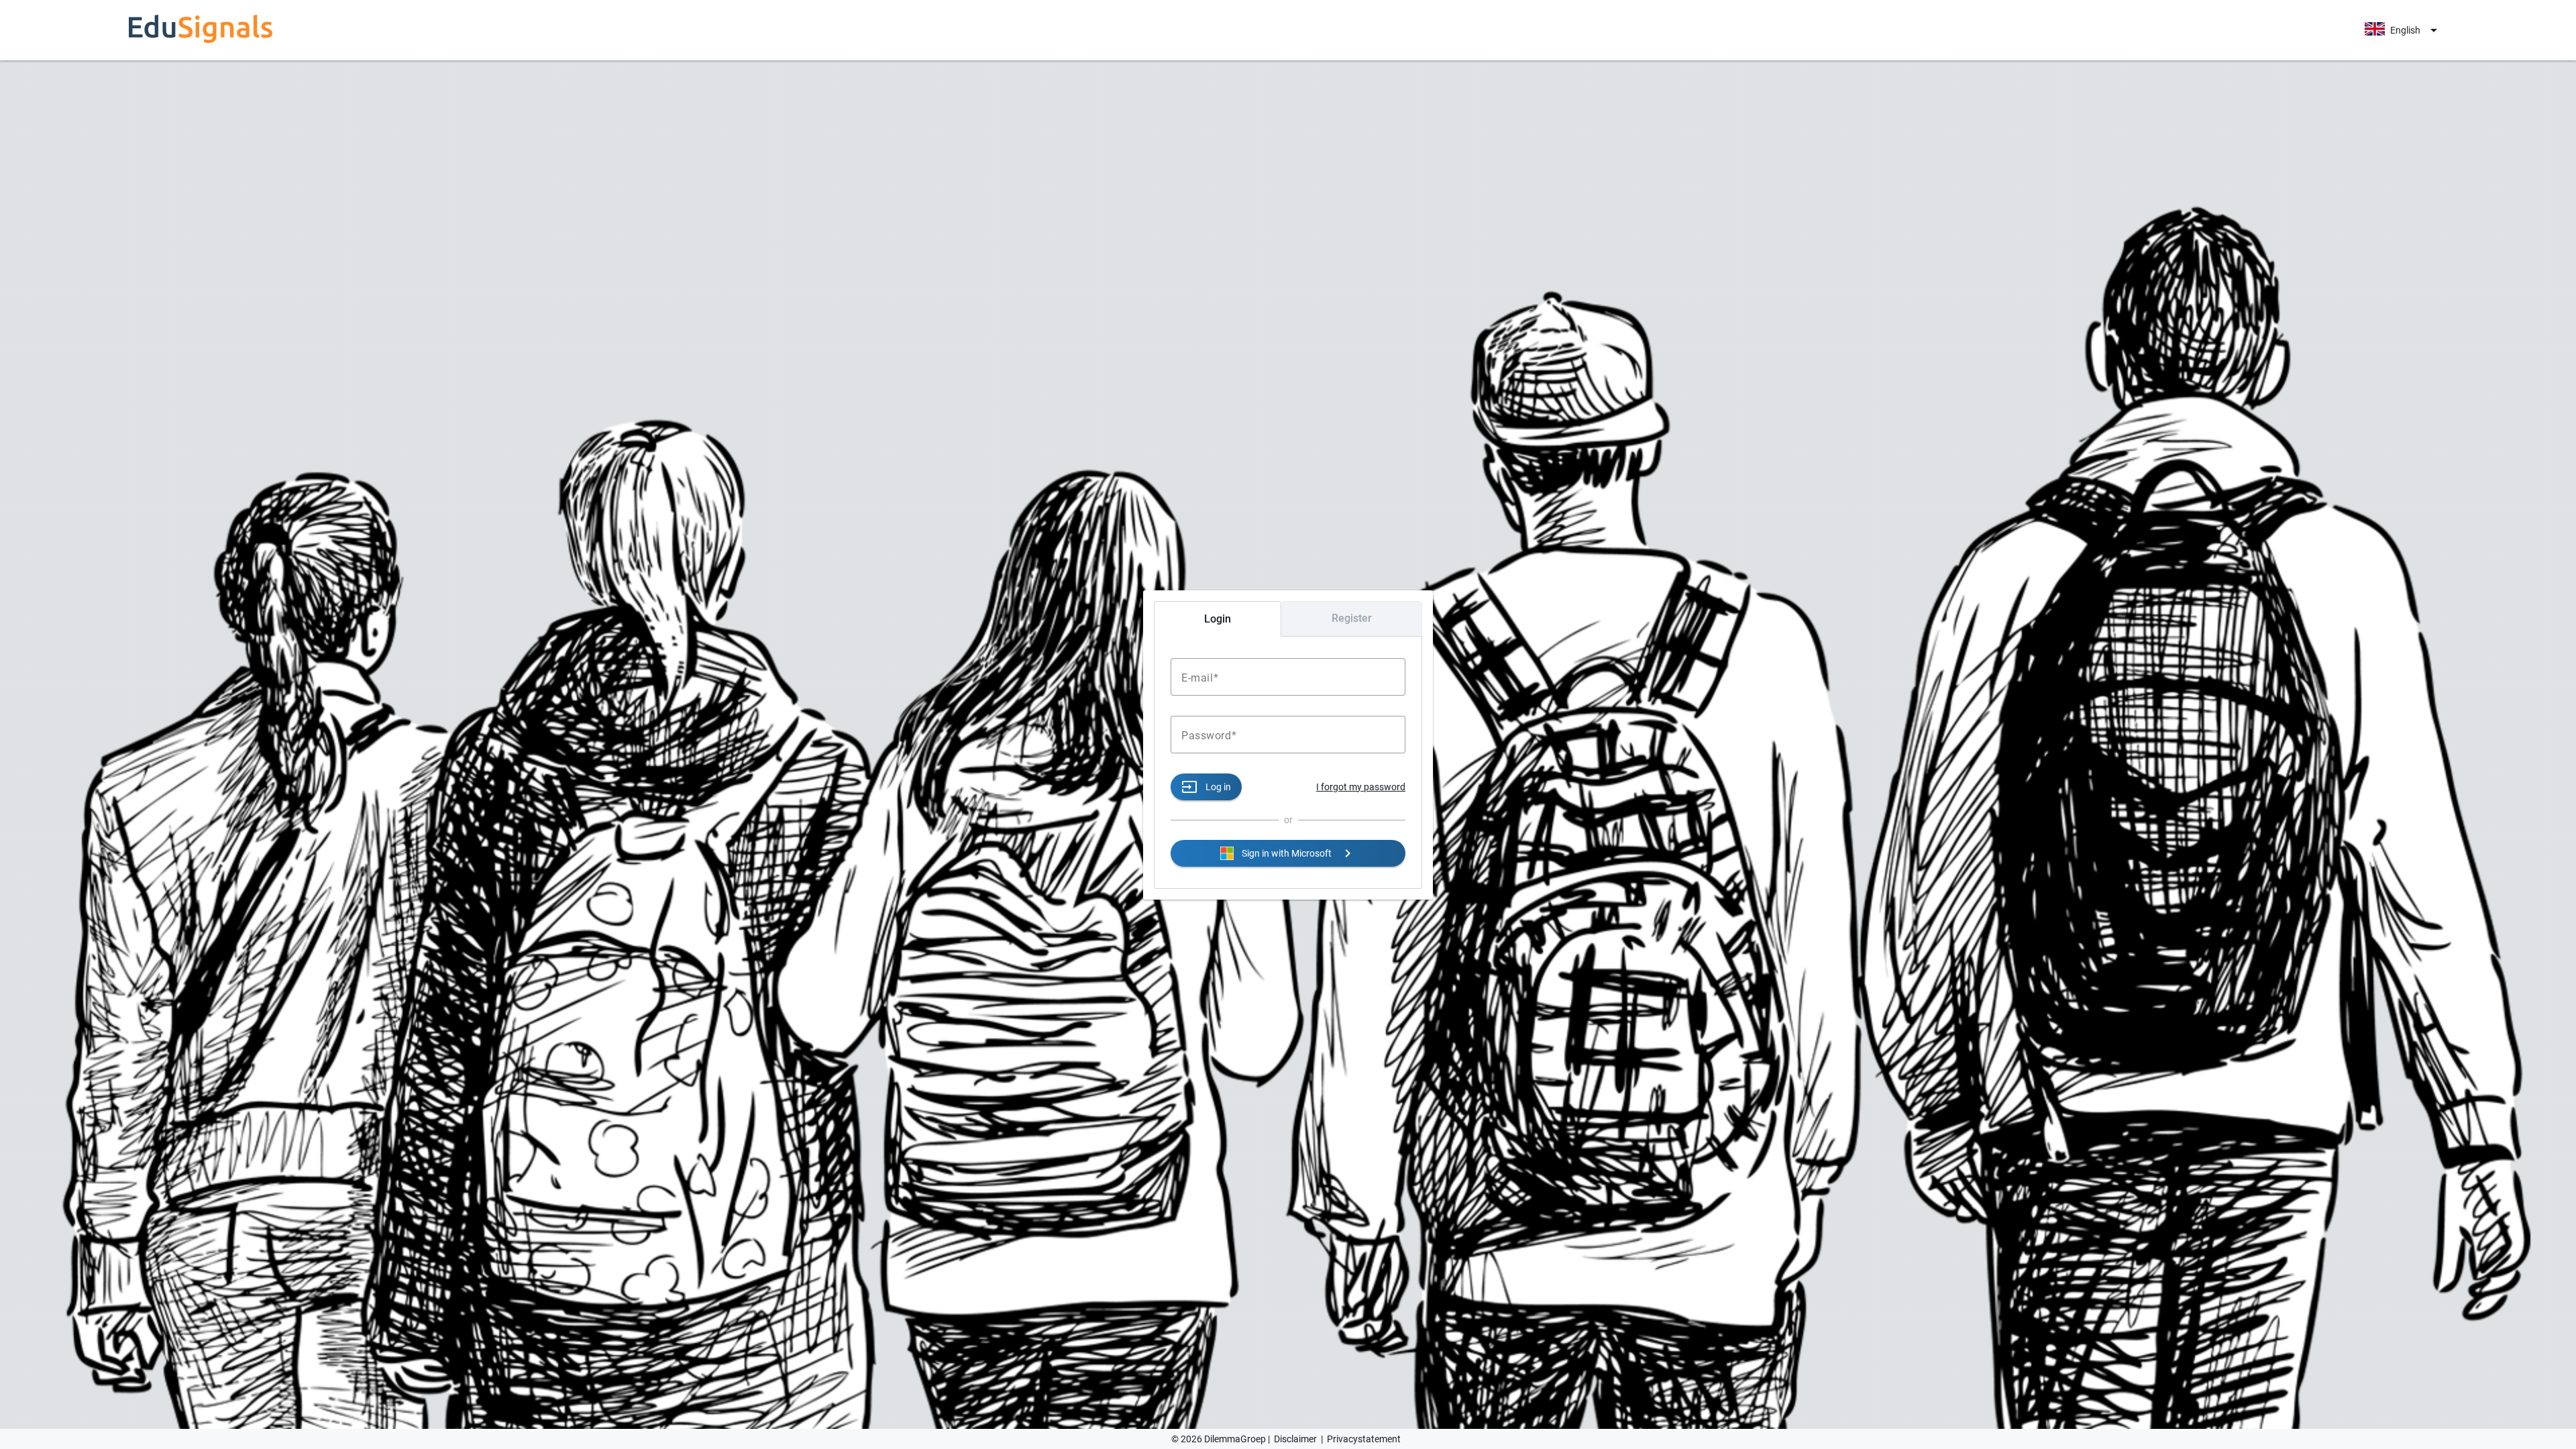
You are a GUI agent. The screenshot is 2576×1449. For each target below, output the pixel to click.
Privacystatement (1364, 1439)
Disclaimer (1295, 1439)
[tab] (1218, 619)
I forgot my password (1361, 787)
